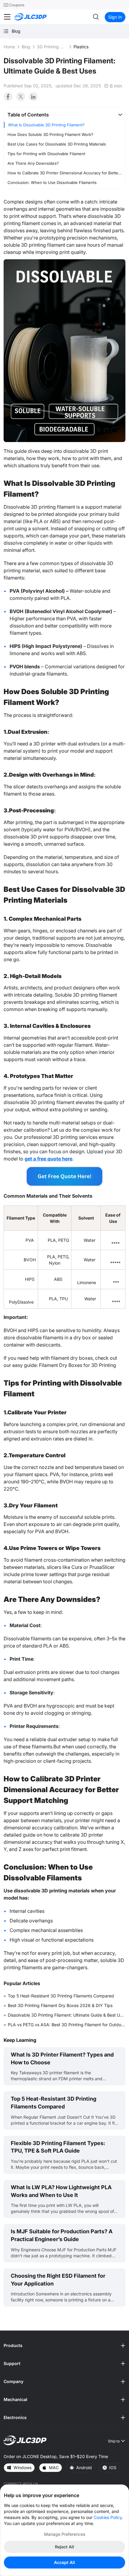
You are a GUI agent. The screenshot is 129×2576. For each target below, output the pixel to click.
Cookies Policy (108, 2517)
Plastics (81, 47)
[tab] (64, 115)
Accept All (64, 2562)
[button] (64, 115)
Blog (26, 47)
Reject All (64, 2547)
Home (9, 47)
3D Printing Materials (52, 47)
